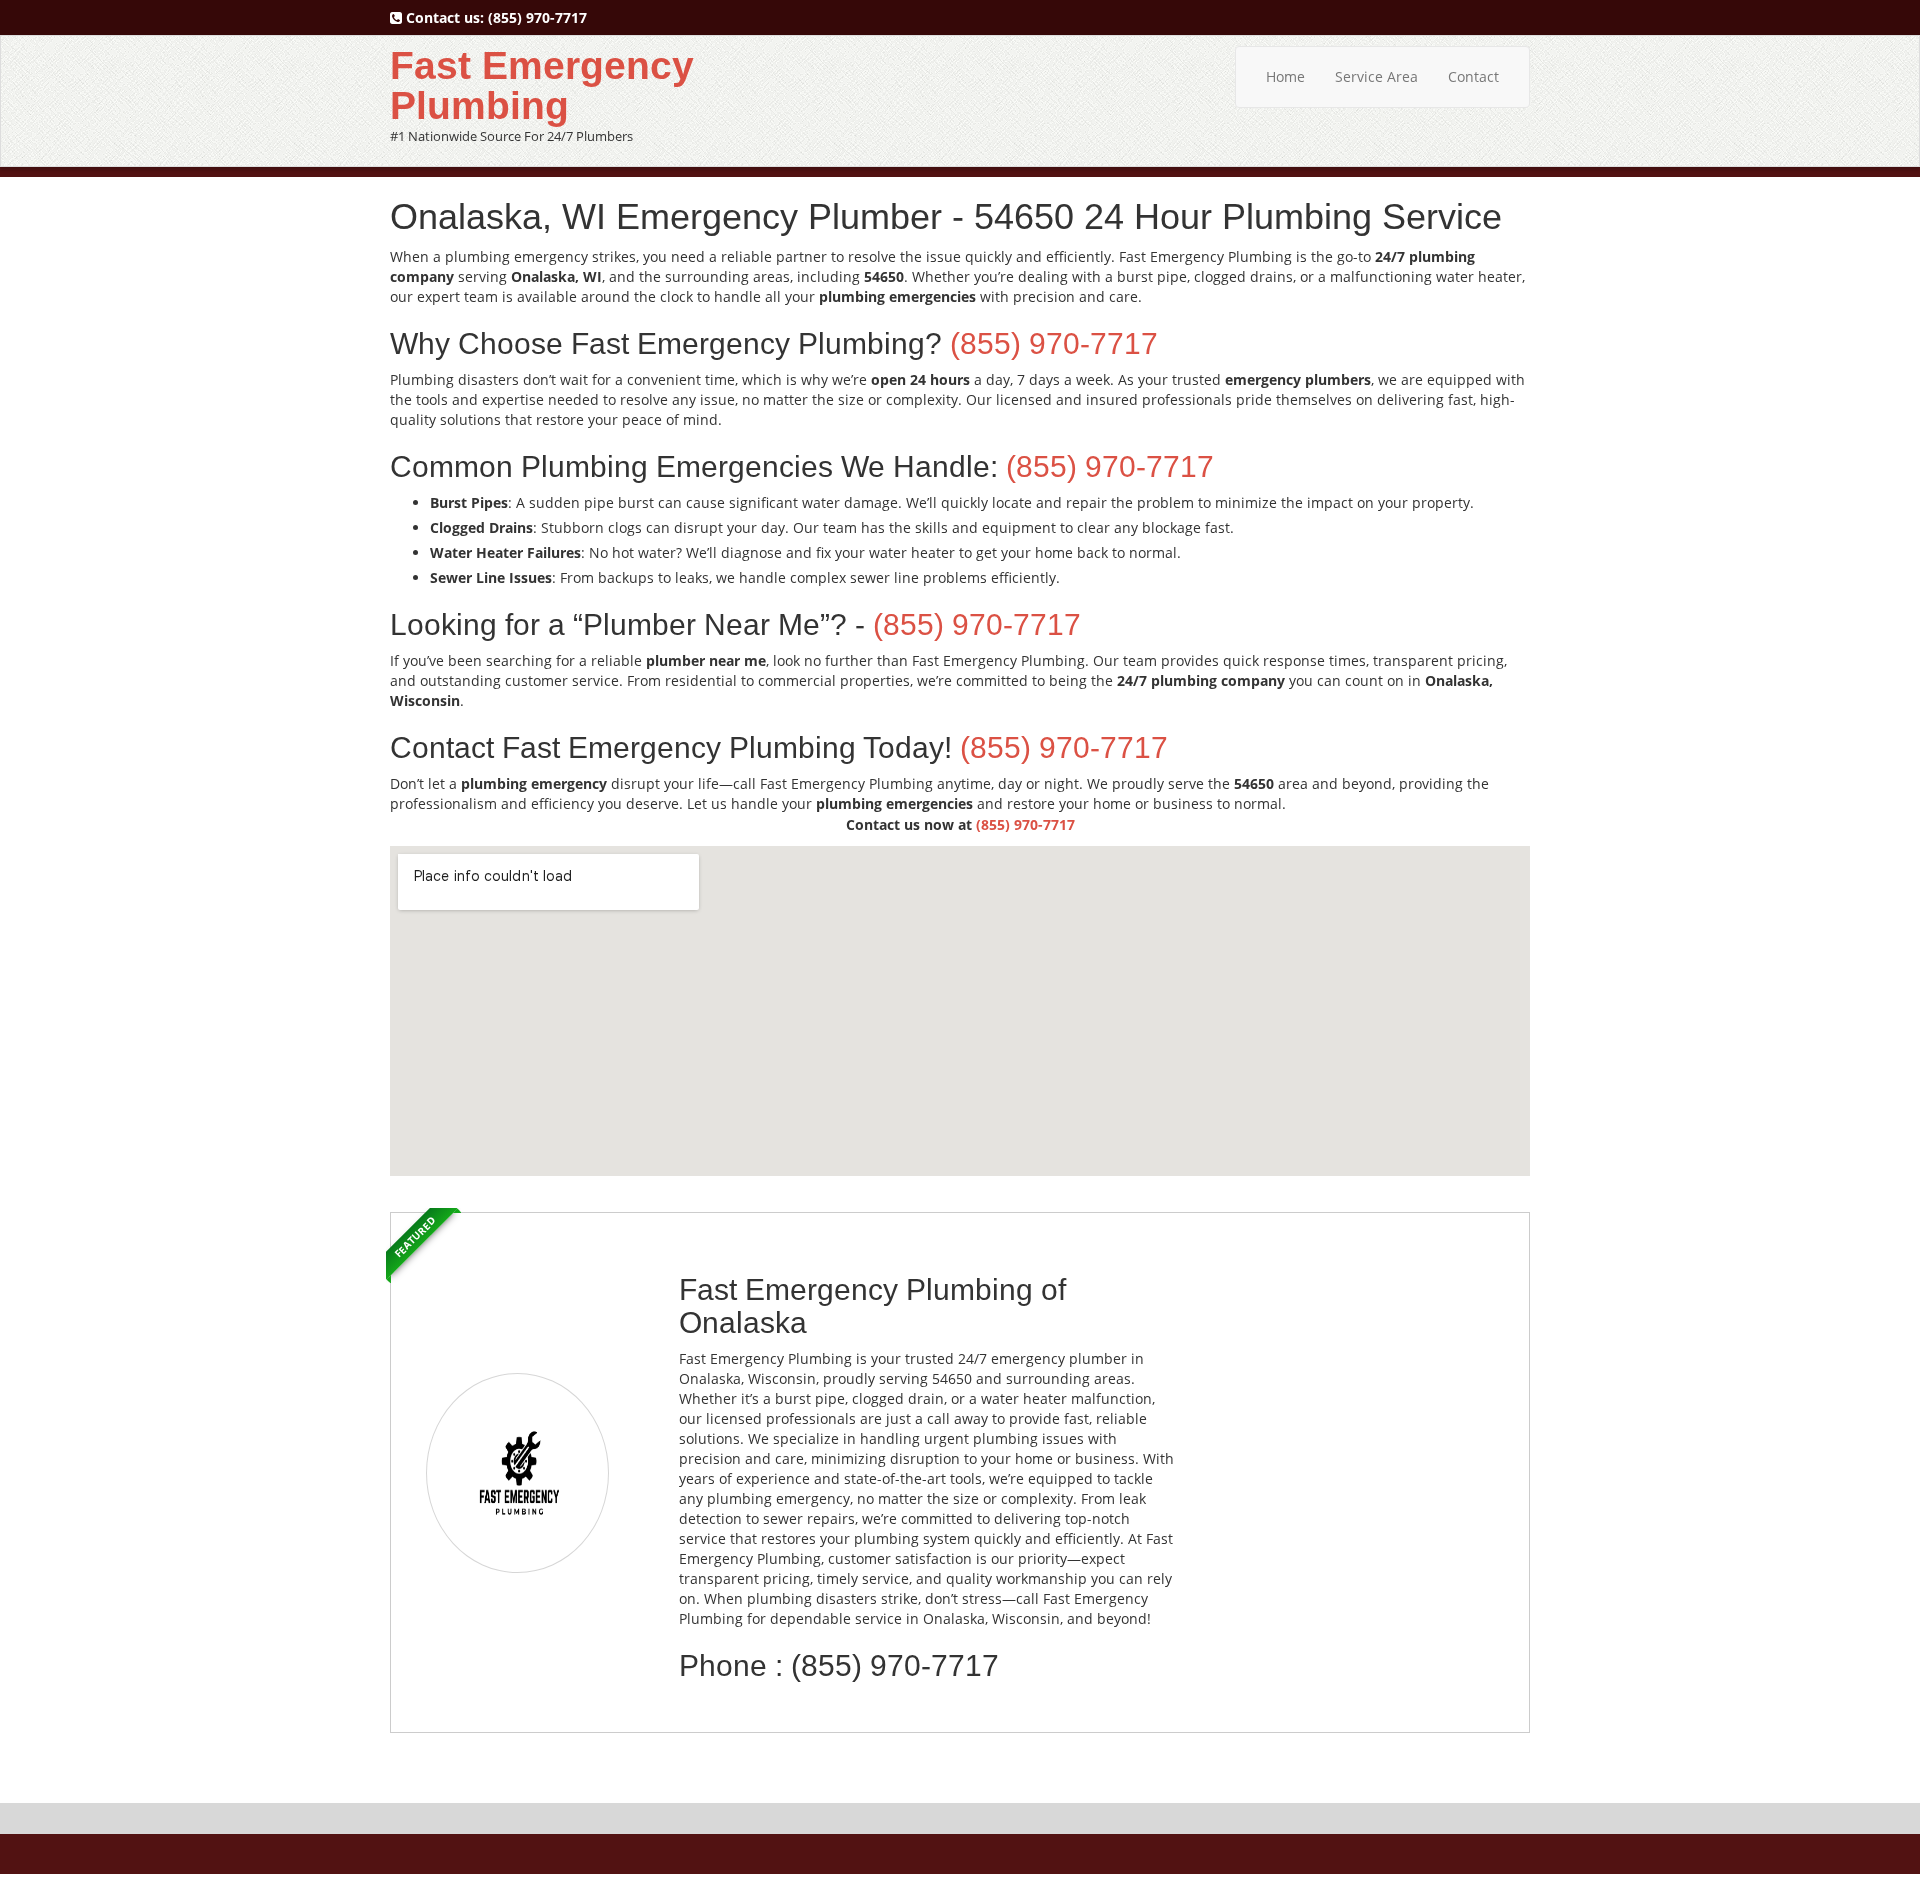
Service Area (1376, 76)
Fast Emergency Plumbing (542, 85)
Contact (1473, 76)
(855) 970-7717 (537, 17)
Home (1285, 76)
